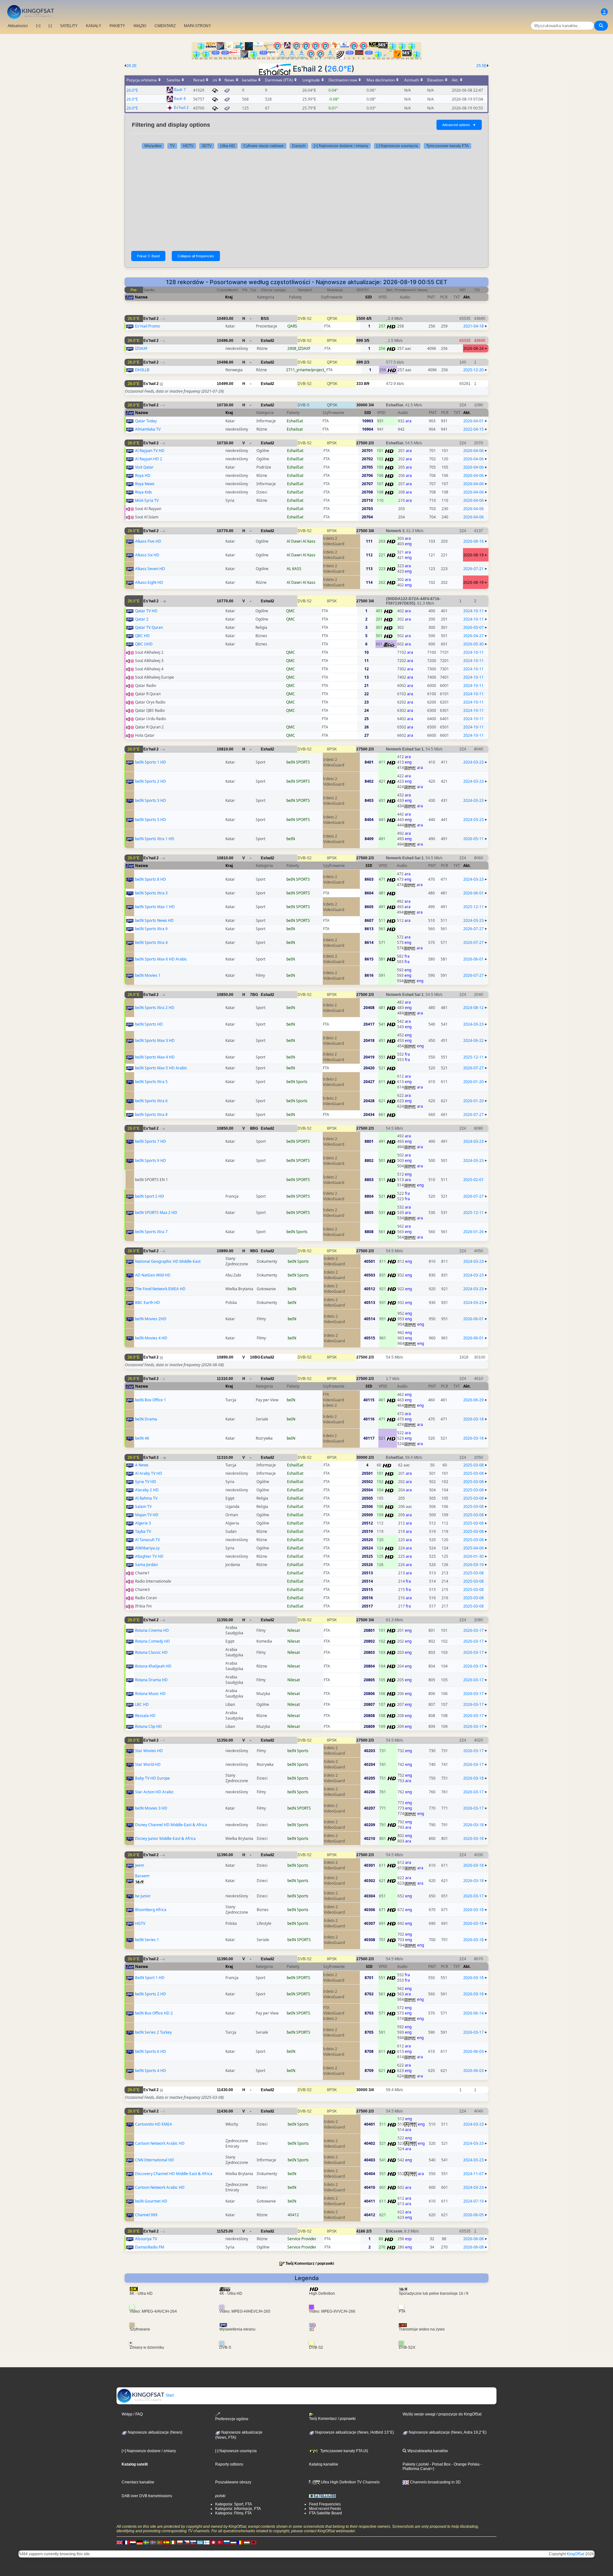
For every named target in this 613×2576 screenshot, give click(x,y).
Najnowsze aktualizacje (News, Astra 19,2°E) (447, 2432)
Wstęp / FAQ (132, 2414)
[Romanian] (240, 2542)
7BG (254, 995)
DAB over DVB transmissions (147, 2496)
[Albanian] (254, 2542)
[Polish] (180, 2542)
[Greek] (200, 2542)
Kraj (229, 297)
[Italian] (173, 2542)
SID (369, 297)
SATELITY (69, 26)
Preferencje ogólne (232, 2419)
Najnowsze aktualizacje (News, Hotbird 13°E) (354, 2432)
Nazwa (141, 297)
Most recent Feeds (325, 2509)
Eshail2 (268, 341)
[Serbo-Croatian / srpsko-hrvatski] (233, 2542)
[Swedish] (146, 2542)
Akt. (467, 297)
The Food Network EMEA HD (160, 1289)
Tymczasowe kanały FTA (447, 146)
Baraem (142, 1876)
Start (169, 2395)
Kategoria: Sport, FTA (234, 2504)
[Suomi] (207, 2542)
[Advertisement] (306, 200)
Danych (299, 146)
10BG (255, 1357)
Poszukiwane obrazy (233, 2482)
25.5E (481, 66)
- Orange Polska (465, 2464)
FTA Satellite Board (325, 2513)
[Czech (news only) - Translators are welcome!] (186, 2542)
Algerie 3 (143, 1523)
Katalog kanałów (324, 2464)
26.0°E (339, 69)
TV (172, 146)
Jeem (140, 1865)
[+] (38, 26)
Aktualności (18, 26)
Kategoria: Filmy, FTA (233, 2513)
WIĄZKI (140, 26)
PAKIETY (117, 26)
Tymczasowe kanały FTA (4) (344, 2451)
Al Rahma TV (146, 1498)
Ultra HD (227, 146)
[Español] (166, 2542)
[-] (50, 26)
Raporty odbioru (229, 2464)
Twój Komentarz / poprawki (310, 2263)
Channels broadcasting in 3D (435, 2482)
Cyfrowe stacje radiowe (264, 146)
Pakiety (409, 2464)
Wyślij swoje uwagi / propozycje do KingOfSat (442, 2414)
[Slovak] (193, 2542)
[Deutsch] (140, 2542)
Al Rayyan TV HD (150, 451)
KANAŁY (94, 26)
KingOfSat (575, 2554)
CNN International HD (155, 2160)
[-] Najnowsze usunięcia (397, 146)
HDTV (188, 146)
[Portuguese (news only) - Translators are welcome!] (160, 2542)
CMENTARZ (165, 26)
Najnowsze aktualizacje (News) (155, 2432)
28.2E (132, 66)
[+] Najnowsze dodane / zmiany (341, 146)
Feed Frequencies (325, 2504)
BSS (265, 319)
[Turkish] (220, 2542)
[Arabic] (213, 2542)
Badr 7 (180, 90)
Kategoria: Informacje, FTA (238, 2509)
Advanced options (459, 125)
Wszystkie (153, 146)
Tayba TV (143, 1531)
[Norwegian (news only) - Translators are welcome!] (153, 2542)
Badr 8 (180, 99)
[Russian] (227, 2542)
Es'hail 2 (181, 108)
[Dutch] (133, 2542)
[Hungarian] (247, 2542)
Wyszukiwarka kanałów (427, 2451)
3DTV (207, 146)
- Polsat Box (440, 2464)
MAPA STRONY (197, 26)
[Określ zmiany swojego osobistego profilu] (604, 12)
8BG (254, 1128)
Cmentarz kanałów (138, 2482)
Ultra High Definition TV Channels (350, 2482)
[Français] (126, 2542)
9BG (254, 1251)
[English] (119, 2542)
